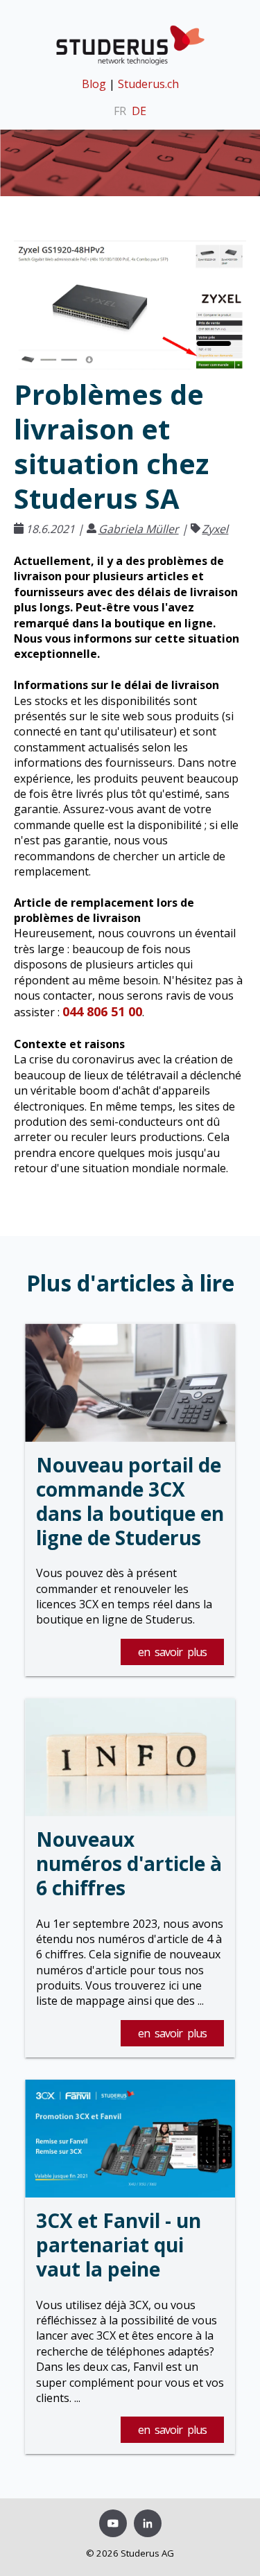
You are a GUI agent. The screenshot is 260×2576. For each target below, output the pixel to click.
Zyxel (215, 529)
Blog (94, 84)
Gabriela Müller (139, 529)
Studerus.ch (148, 84)
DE (139, 111)
